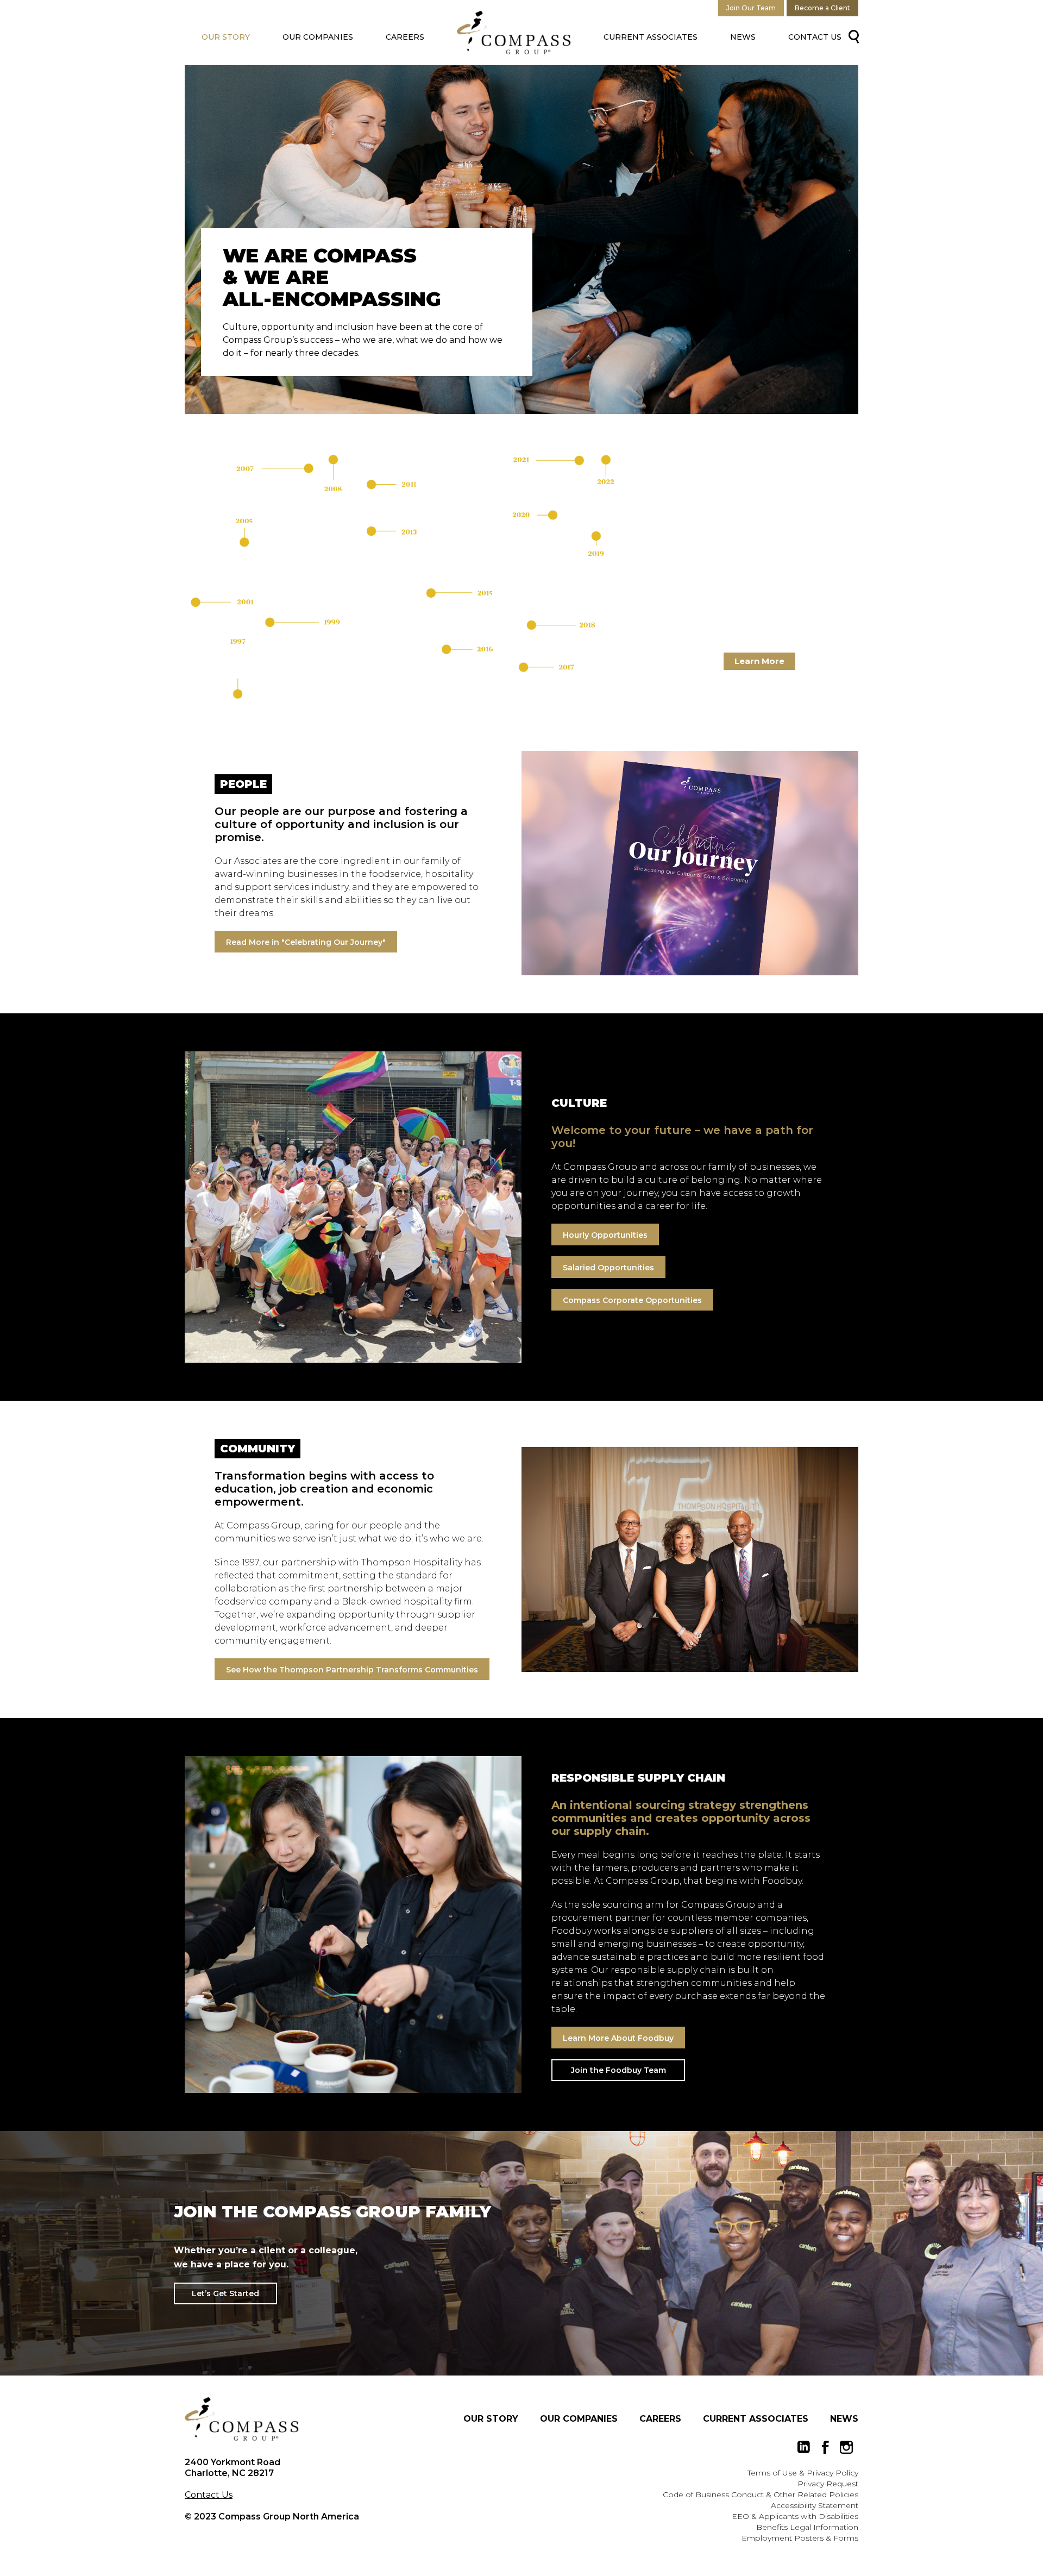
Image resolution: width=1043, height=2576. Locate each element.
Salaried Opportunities (608, 1268)
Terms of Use (772, 2473)
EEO (740, 2516)
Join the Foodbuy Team (618, 2070)
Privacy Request (828, 2484)
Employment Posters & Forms (800, 2538)
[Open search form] (852, 36)
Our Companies (318, 37)
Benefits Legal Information (807, 2527)
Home (514, 33)
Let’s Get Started (225, 2293)
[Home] (242, 2419)
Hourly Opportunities (605, 1235)
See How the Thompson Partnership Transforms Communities (352, 1670)
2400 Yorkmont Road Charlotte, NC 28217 (233, 2468)
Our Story (226, 37)
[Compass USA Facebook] (825, 2447)
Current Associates (651, 37)
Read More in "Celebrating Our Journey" (306, 942)
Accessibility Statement (815, 2505)
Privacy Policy (832, 2473)
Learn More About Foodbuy (618, 2038)
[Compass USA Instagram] (846, 2447)
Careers (405, 37)
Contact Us (815, 37)
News (743, 37)
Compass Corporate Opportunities (632, 1300)
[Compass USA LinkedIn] (804, 2447)
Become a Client (822, 8)
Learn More (759, 661)
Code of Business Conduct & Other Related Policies (761, 2494)
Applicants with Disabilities (809, 2516)
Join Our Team (751, 8)
